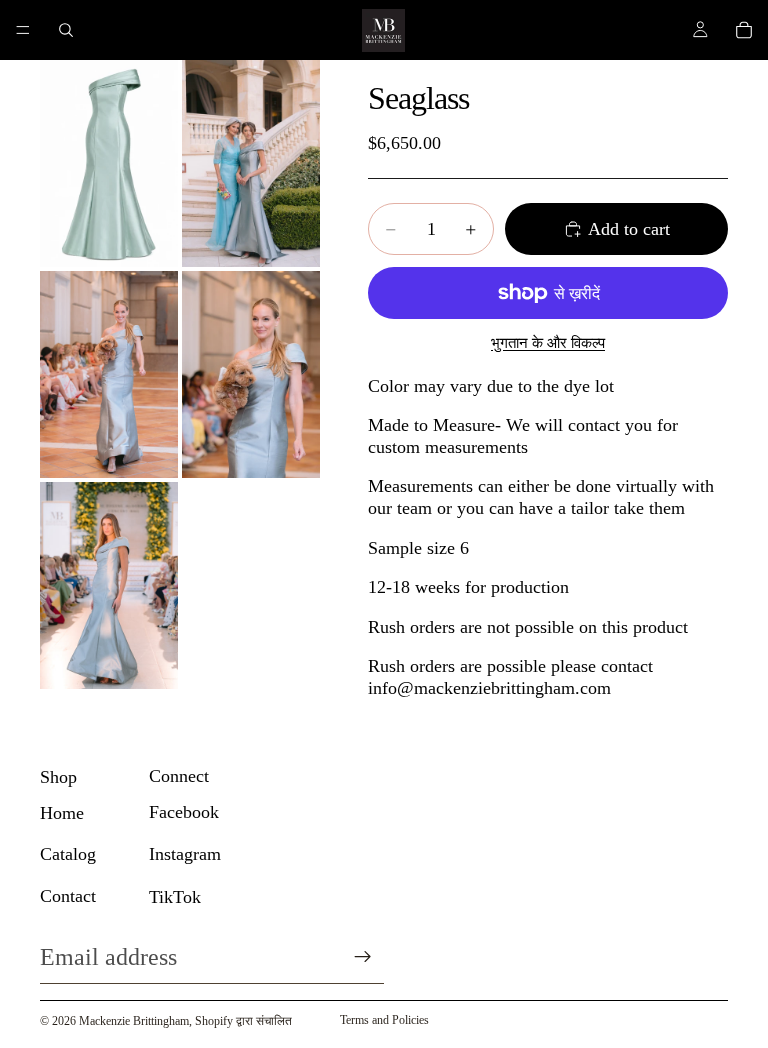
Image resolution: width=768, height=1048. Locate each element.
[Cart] (744, 30)
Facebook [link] (184, 812)
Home (62, 813)
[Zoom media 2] (251, 163)
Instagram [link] (185, 854)
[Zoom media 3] (109, 374)
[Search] (66, 30)
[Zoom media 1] (109, 163)
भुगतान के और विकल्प (548, 343)
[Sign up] (363, 957)
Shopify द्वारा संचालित (243, 1021)
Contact (68, 896)
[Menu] (23, 30)
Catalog (68, 854)
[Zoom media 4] (251, 374)
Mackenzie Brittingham (134, 1021)
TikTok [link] (175, 897)
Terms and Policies (384, 1020)
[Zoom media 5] (109, 585)
